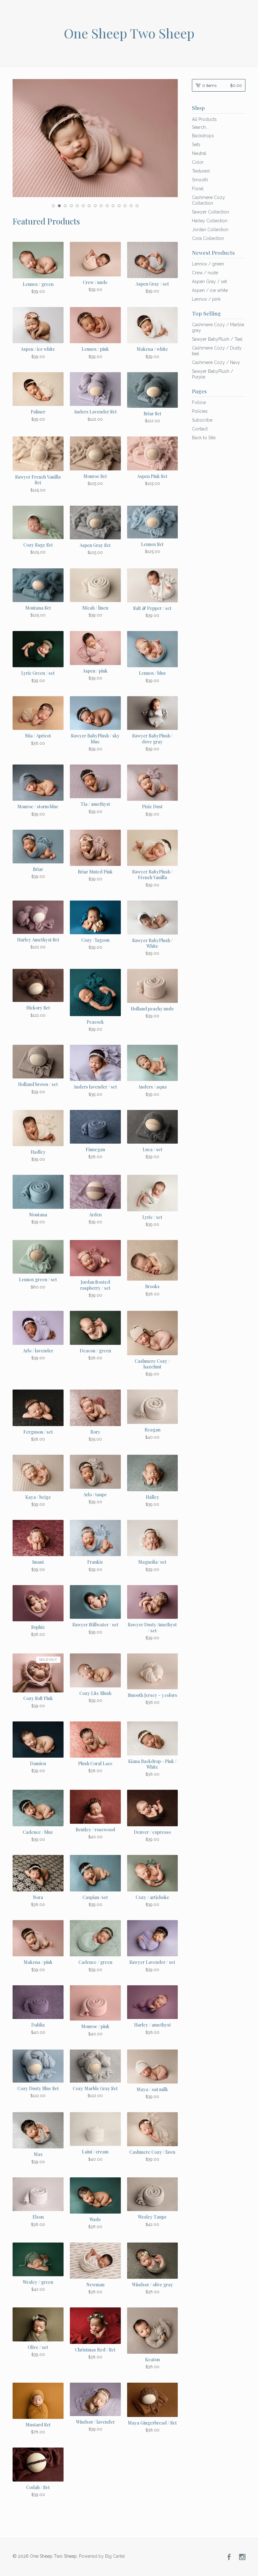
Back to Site (204, 438)
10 (107, 206)
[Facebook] (229, 2557)
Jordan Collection (210, 230)
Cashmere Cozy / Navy (216, 362)
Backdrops (203, 136)
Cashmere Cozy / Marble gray (218, 327)
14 (131, 206)
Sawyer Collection (210, 212)
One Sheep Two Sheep (129, 33)
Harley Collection (210, 221)
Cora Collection (208, 238)
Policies (200, 411)
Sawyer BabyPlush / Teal (217, 339)
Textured (201, 171)
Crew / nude (205, 273)
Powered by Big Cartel (102, 2556)
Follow (199, 402)
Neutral (199, 153)
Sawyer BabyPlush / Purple (213, 374)
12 (119, 206)
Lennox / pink (206, 299)
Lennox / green (208, 264)
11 (113, 206)
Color (198, 162)
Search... (200, 127)
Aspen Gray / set (209, 281)
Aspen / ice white (210, 290)
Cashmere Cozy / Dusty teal (217, 351)
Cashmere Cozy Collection (208, 200)
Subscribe (202, 420)
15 (137, 206)
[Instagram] (242, 2557)
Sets (196, 145)
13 (125, 206)
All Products (204, 119)
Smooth (200, 180)
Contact (200, 429)
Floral (198, 189)
